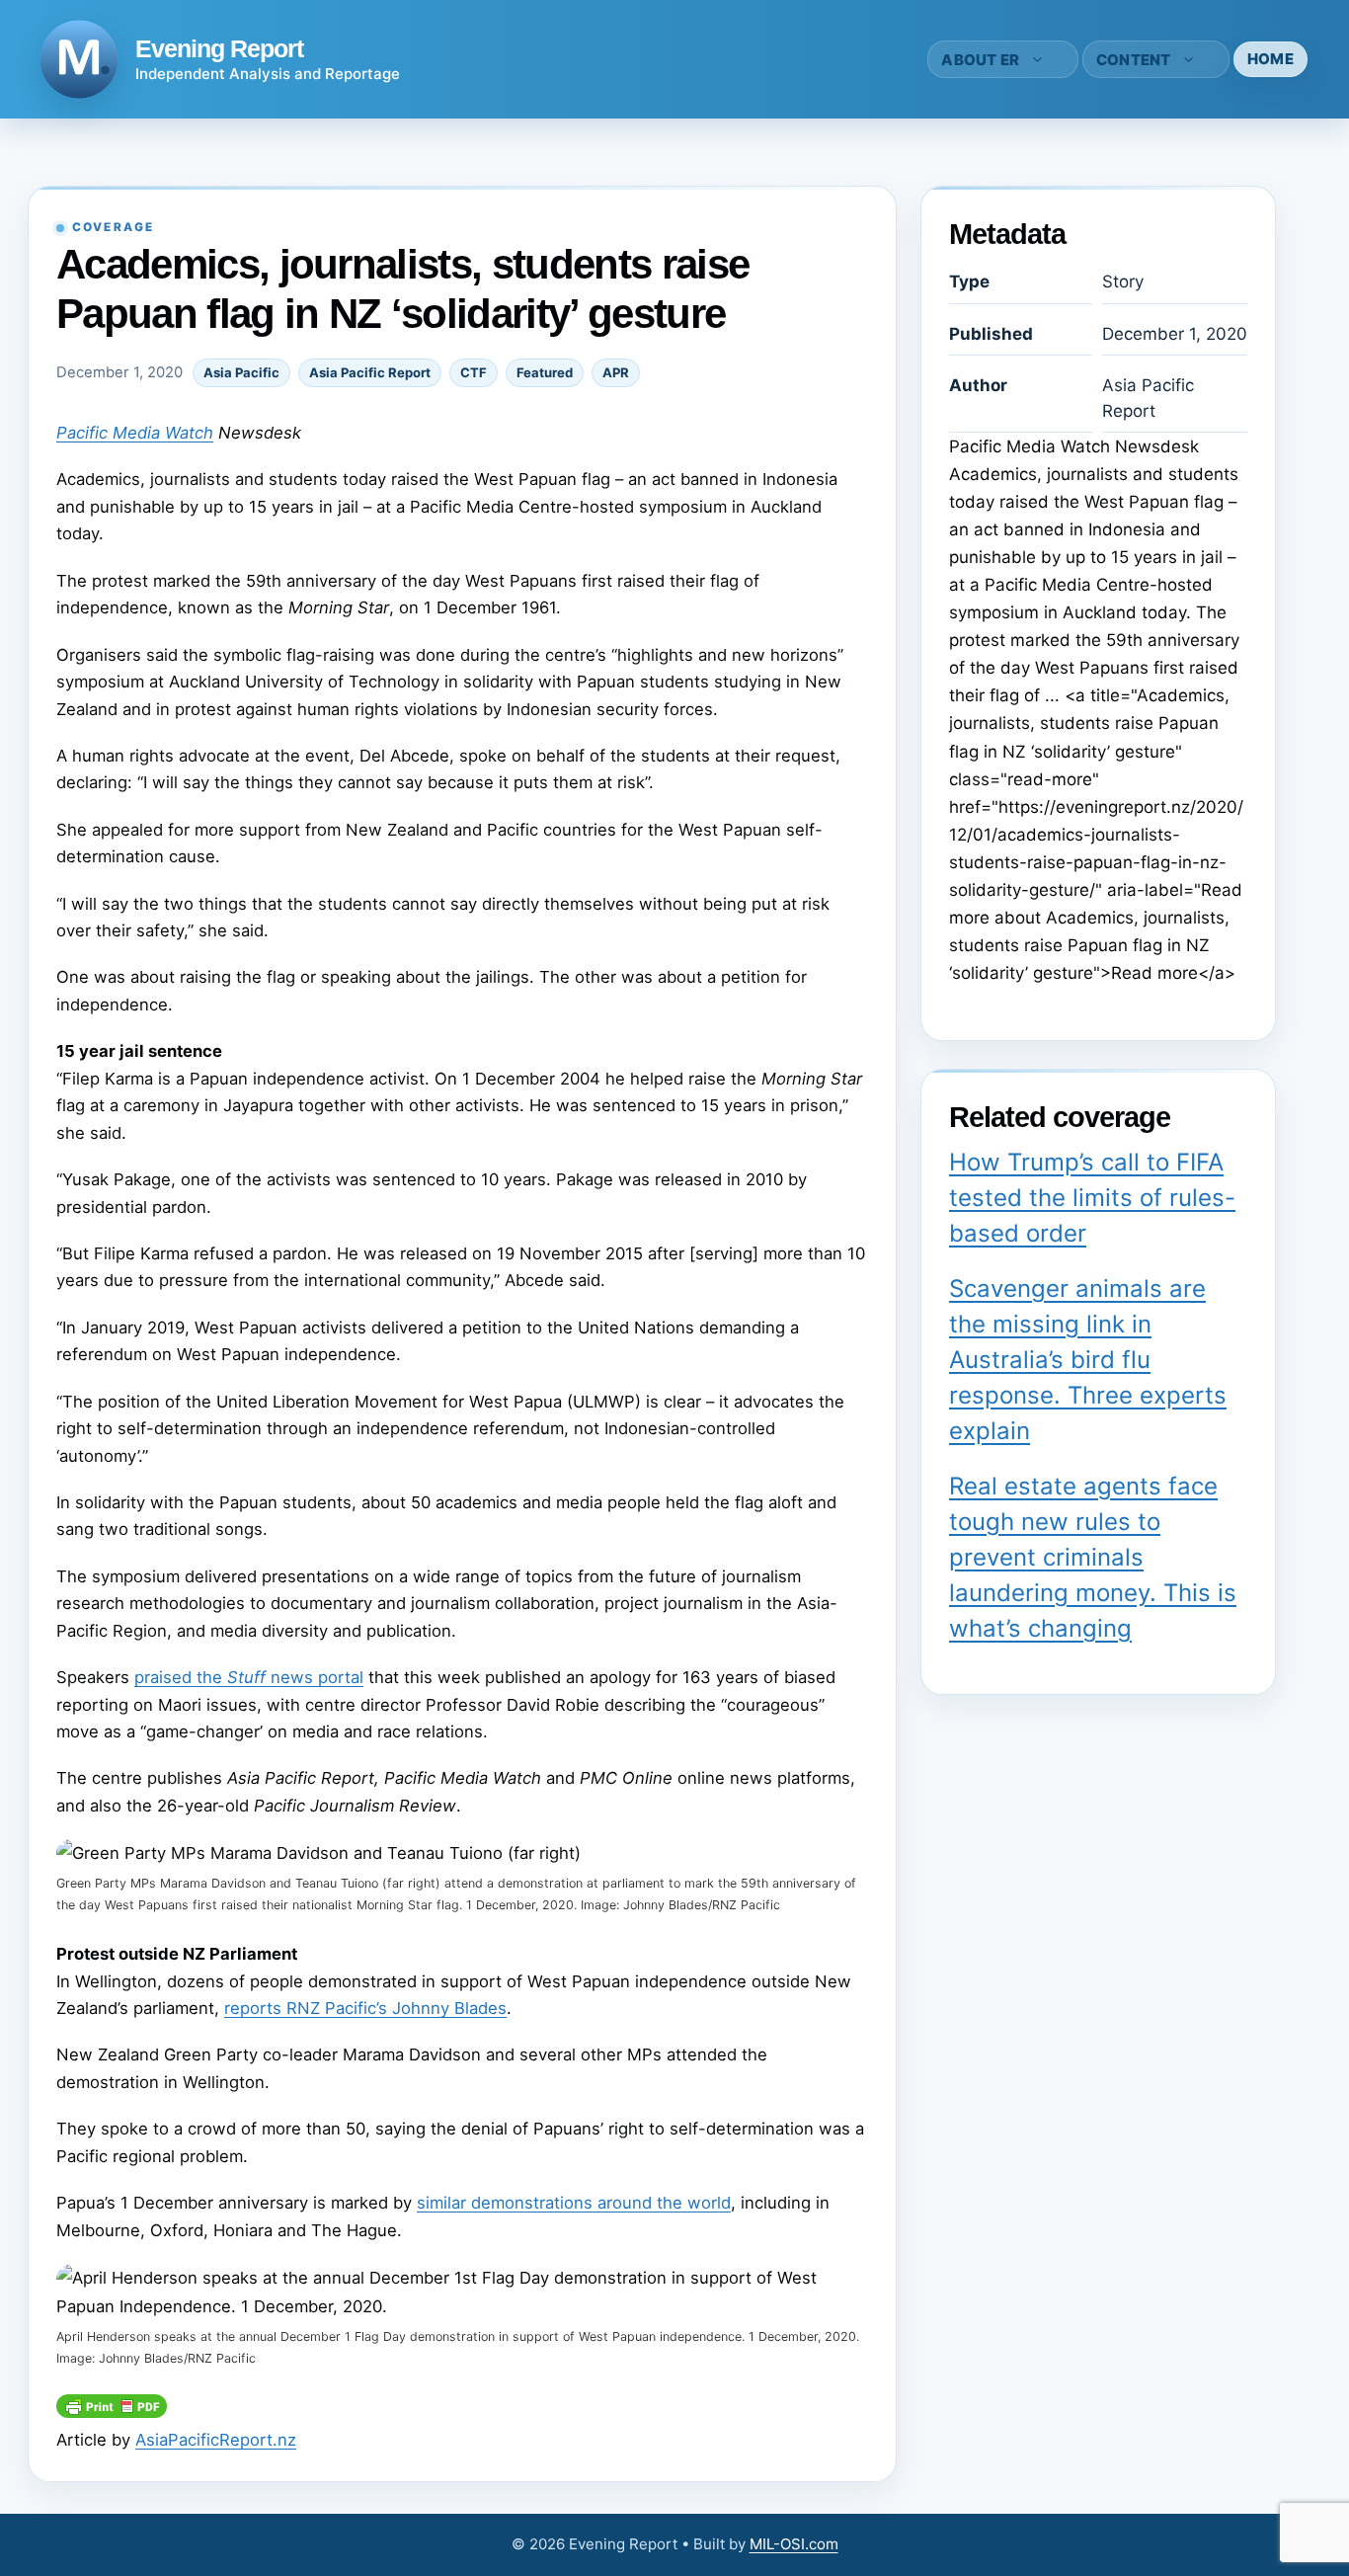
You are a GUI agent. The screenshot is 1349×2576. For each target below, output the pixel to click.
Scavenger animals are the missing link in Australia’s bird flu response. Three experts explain (1088, 1360)
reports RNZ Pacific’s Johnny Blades (365, 2008)
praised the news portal (249, 1677)
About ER (980, 60)
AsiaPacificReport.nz (216, 2440)
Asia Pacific (241, 372)
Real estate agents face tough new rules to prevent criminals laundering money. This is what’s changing (1093, 1557)
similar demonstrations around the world (574, 2203)
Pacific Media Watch (135, 433)
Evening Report (219, 48)
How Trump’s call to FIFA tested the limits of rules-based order (1092, 1198)
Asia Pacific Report (370, 372)
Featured (545, 372)
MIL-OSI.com (794, 2544)
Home (1270, 59)
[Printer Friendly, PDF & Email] (112, 2412)
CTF (474, 372)
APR (616, 372)
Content (1134, 60)
